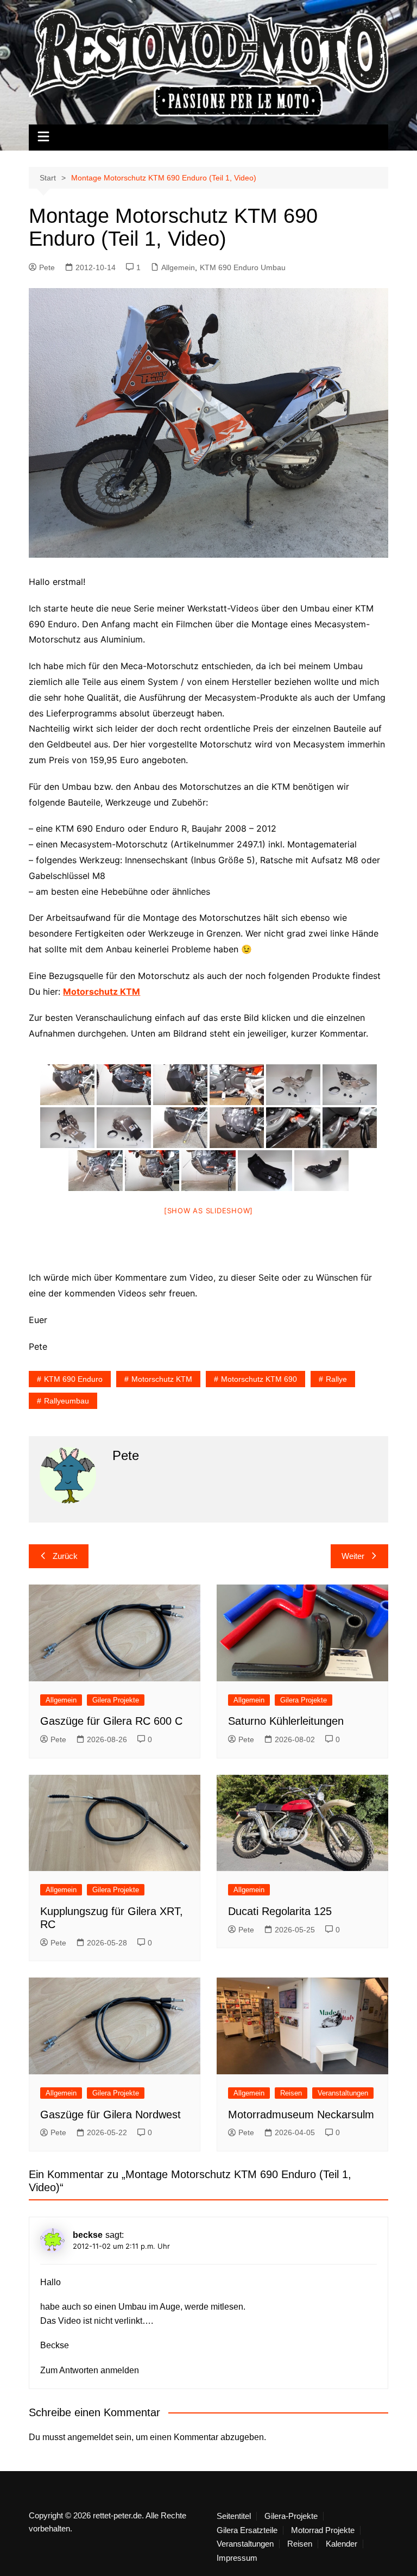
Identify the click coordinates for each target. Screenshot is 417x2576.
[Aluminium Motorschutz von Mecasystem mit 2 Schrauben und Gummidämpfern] (293, 1085)
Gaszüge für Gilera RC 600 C (111, 1721)
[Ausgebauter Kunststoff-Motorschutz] (265, 1171)
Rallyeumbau (67, 1401)
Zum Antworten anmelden (90, 2370)
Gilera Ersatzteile (247, 2530)
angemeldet (90, 2437)
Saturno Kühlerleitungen (286, 1721)
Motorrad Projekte (323, 2530)
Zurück (65, 1556)
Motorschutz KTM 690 (259, 1379)
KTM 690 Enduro (73, 1379)
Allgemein (178, 267)
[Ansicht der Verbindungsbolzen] (293, 1128)
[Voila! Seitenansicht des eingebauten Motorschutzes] (208, 1171)
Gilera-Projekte (291, 2516)
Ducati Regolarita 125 (280, 1911)
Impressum (237, 2558)
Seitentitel (234, 2516)
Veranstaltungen (343, 2093)
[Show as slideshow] (208, 1211)
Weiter (353, 1556)
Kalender (342, 2544)
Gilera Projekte (116, 1700)
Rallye (336, 1379)
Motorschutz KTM (162, 1379)
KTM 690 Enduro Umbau (243, 267)
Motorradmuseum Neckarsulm (301, 2115)
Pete (47, 267)
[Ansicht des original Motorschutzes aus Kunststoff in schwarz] (67, 1085)
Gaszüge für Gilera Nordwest (110, 2115)
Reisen (291, 2093)
